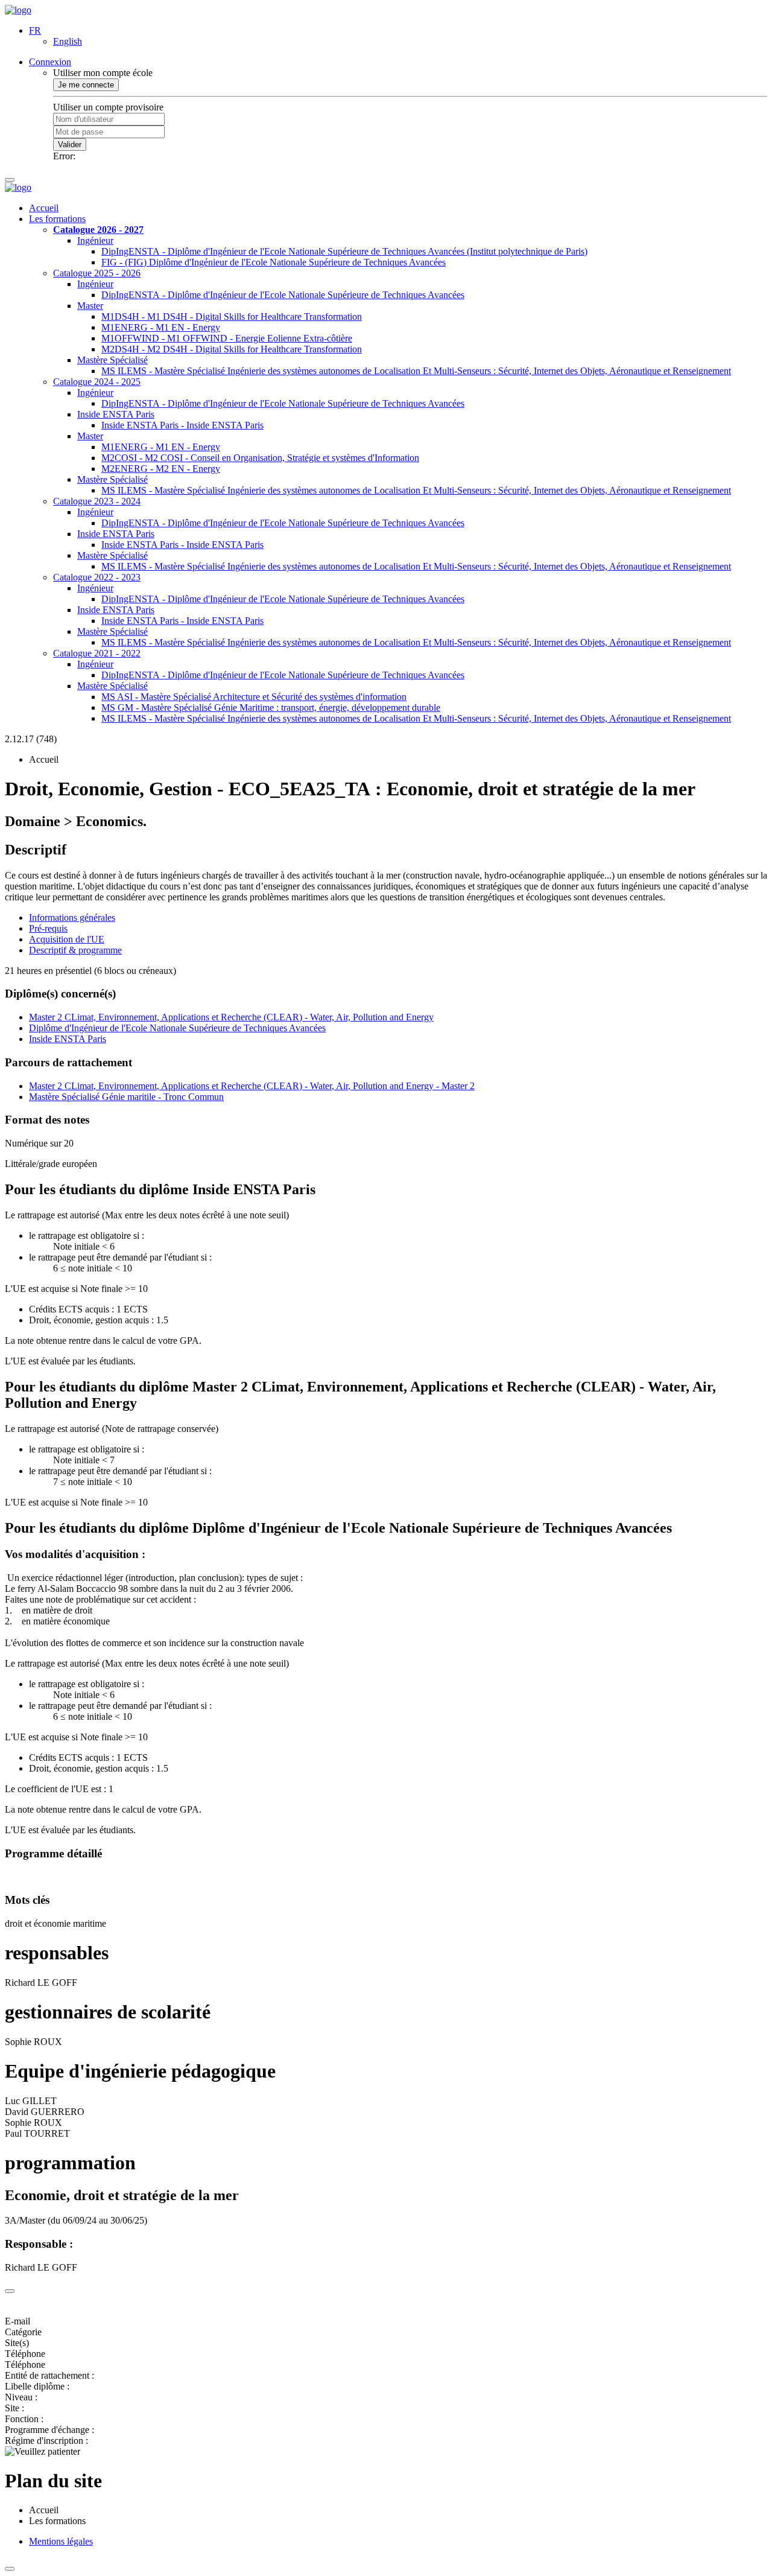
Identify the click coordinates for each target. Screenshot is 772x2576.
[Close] (10, 2291)
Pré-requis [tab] (48, 928)
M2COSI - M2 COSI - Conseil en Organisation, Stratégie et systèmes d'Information (260, 458)
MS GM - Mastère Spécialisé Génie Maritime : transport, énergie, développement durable (271, 708)
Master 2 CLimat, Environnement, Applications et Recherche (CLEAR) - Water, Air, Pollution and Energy (231, 1017)
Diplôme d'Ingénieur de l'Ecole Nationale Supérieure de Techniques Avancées (177, 1028)
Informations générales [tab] (72, 918)
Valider (70, 145)
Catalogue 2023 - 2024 (97, 501)
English (68, 41)
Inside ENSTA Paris (116, 414)
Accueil (44, 208)
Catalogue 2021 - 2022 (97, 653)
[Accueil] (18, 10)
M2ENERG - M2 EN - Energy (161, 469)
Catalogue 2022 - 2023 (97, 577)
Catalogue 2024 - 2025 (97, 382)
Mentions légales (61, 2541)
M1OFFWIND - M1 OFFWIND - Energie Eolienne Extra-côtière (227, 338)
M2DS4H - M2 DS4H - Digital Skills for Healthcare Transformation (232, 349)
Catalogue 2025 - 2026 (97, 273)
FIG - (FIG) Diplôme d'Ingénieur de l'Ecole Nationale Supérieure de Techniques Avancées (274, 262)
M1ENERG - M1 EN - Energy (161, 327)
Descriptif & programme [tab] (75, 950)
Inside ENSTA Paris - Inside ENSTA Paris (182, 425)
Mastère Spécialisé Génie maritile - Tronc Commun (126, 1097)
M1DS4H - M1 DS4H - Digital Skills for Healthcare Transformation (232, 316)
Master (90, 306)
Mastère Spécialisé (112, 360)
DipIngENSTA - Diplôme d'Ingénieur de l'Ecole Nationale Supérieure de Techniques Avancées (283, 295)
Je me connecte (86, 85)
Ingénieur (95, 240)
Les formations (57, 219)
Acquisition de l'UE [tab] (67, 939)
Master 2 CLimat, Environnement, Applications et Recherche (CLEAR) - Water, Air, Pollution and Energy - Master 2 (252, 1086)
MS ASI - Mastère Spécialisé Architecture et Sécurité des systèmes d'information (254, 697)
